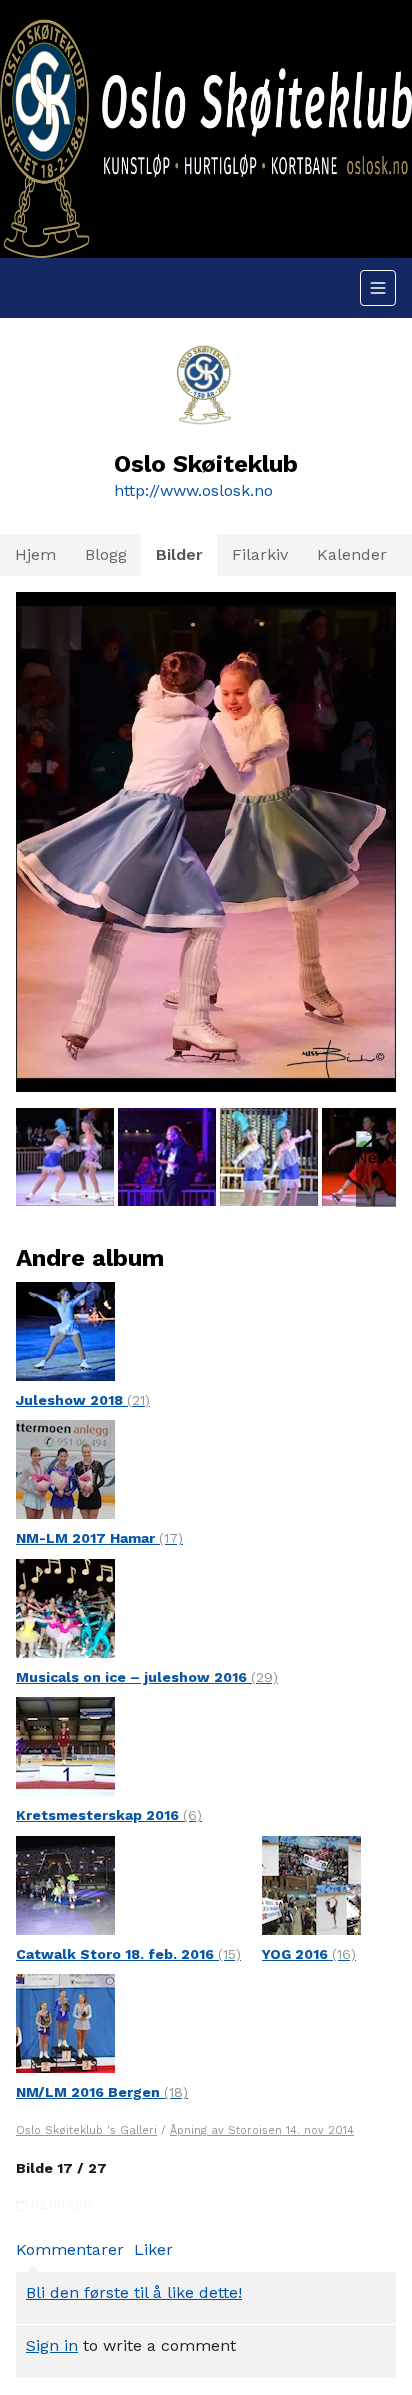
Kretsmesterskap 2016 (109, 1815)
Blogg (106, 554)
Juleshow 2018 (83, 1400)
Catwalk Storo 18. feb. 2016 (128, 1954)
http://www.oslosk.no (193, 490)
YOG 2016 (309, 1954)
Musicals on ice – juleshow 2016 (147, 1677)
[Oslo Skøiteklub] (206, 129)
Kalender (352, 554)
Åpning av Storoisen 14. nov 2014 (262, 2130)
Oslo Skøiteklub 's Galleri (86, 2130)
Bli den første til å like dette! (134, 2292)
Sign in (52, 2345)
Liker (153, 2249)
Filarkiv (260, 554)
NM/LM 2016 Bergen (102, 2092)
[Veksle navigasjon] (378, 288)
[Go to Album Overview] (65, 1329)
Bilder (179, 554)
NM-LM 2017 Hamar (99, 1538)
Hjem (35, 554)
